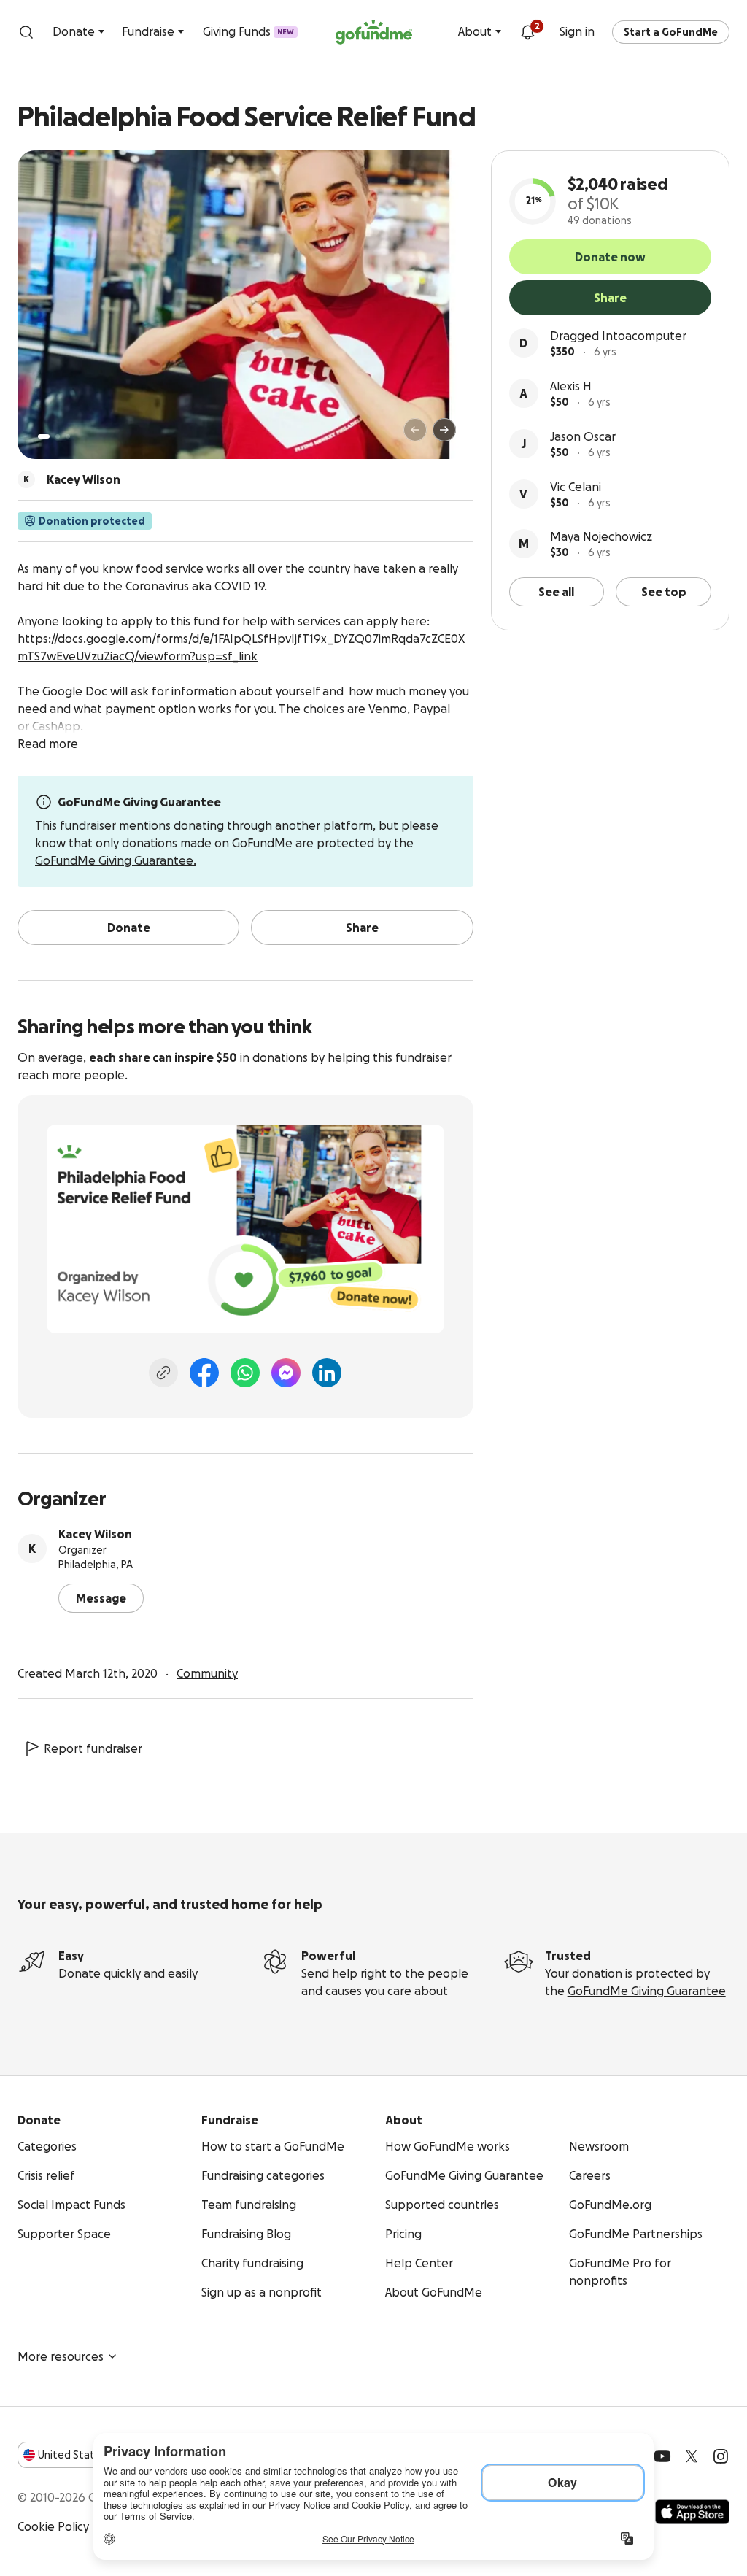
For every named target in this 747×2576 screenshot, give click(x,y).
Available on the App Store (692, 2512)
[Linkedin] (327, 1373)
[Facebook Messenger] (286, 1373)
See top (664, 592)
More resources (61, 2356)
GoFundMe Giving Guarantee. (116, 860)
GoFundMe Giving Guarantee (647, 1991)
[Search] (26, 32)
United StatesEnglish (93, 2455)
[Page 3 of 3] (68, 436)
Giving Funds (248, 31)
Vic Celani (576, 487)
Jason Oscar (583, 436)
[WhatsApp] (245, 1373)
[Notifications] (527, 32)
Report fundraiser (93, 1748)
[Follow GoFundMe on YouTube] (662, 2456)
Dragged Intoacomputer (618, 336)
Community (207, 1673)
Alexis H (571, 386)
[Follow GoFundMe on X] (692, 2456)
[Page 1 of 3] (44, 436)
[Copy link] (163, 1373)
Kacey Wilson (95, 1534)
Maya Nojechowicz (601, 536)
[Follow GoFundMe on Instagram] (721, 2456)
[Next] (444, 430)
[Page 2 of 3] (58, 436)
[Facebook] (204, 1373)
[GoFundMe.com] (374, 32)
